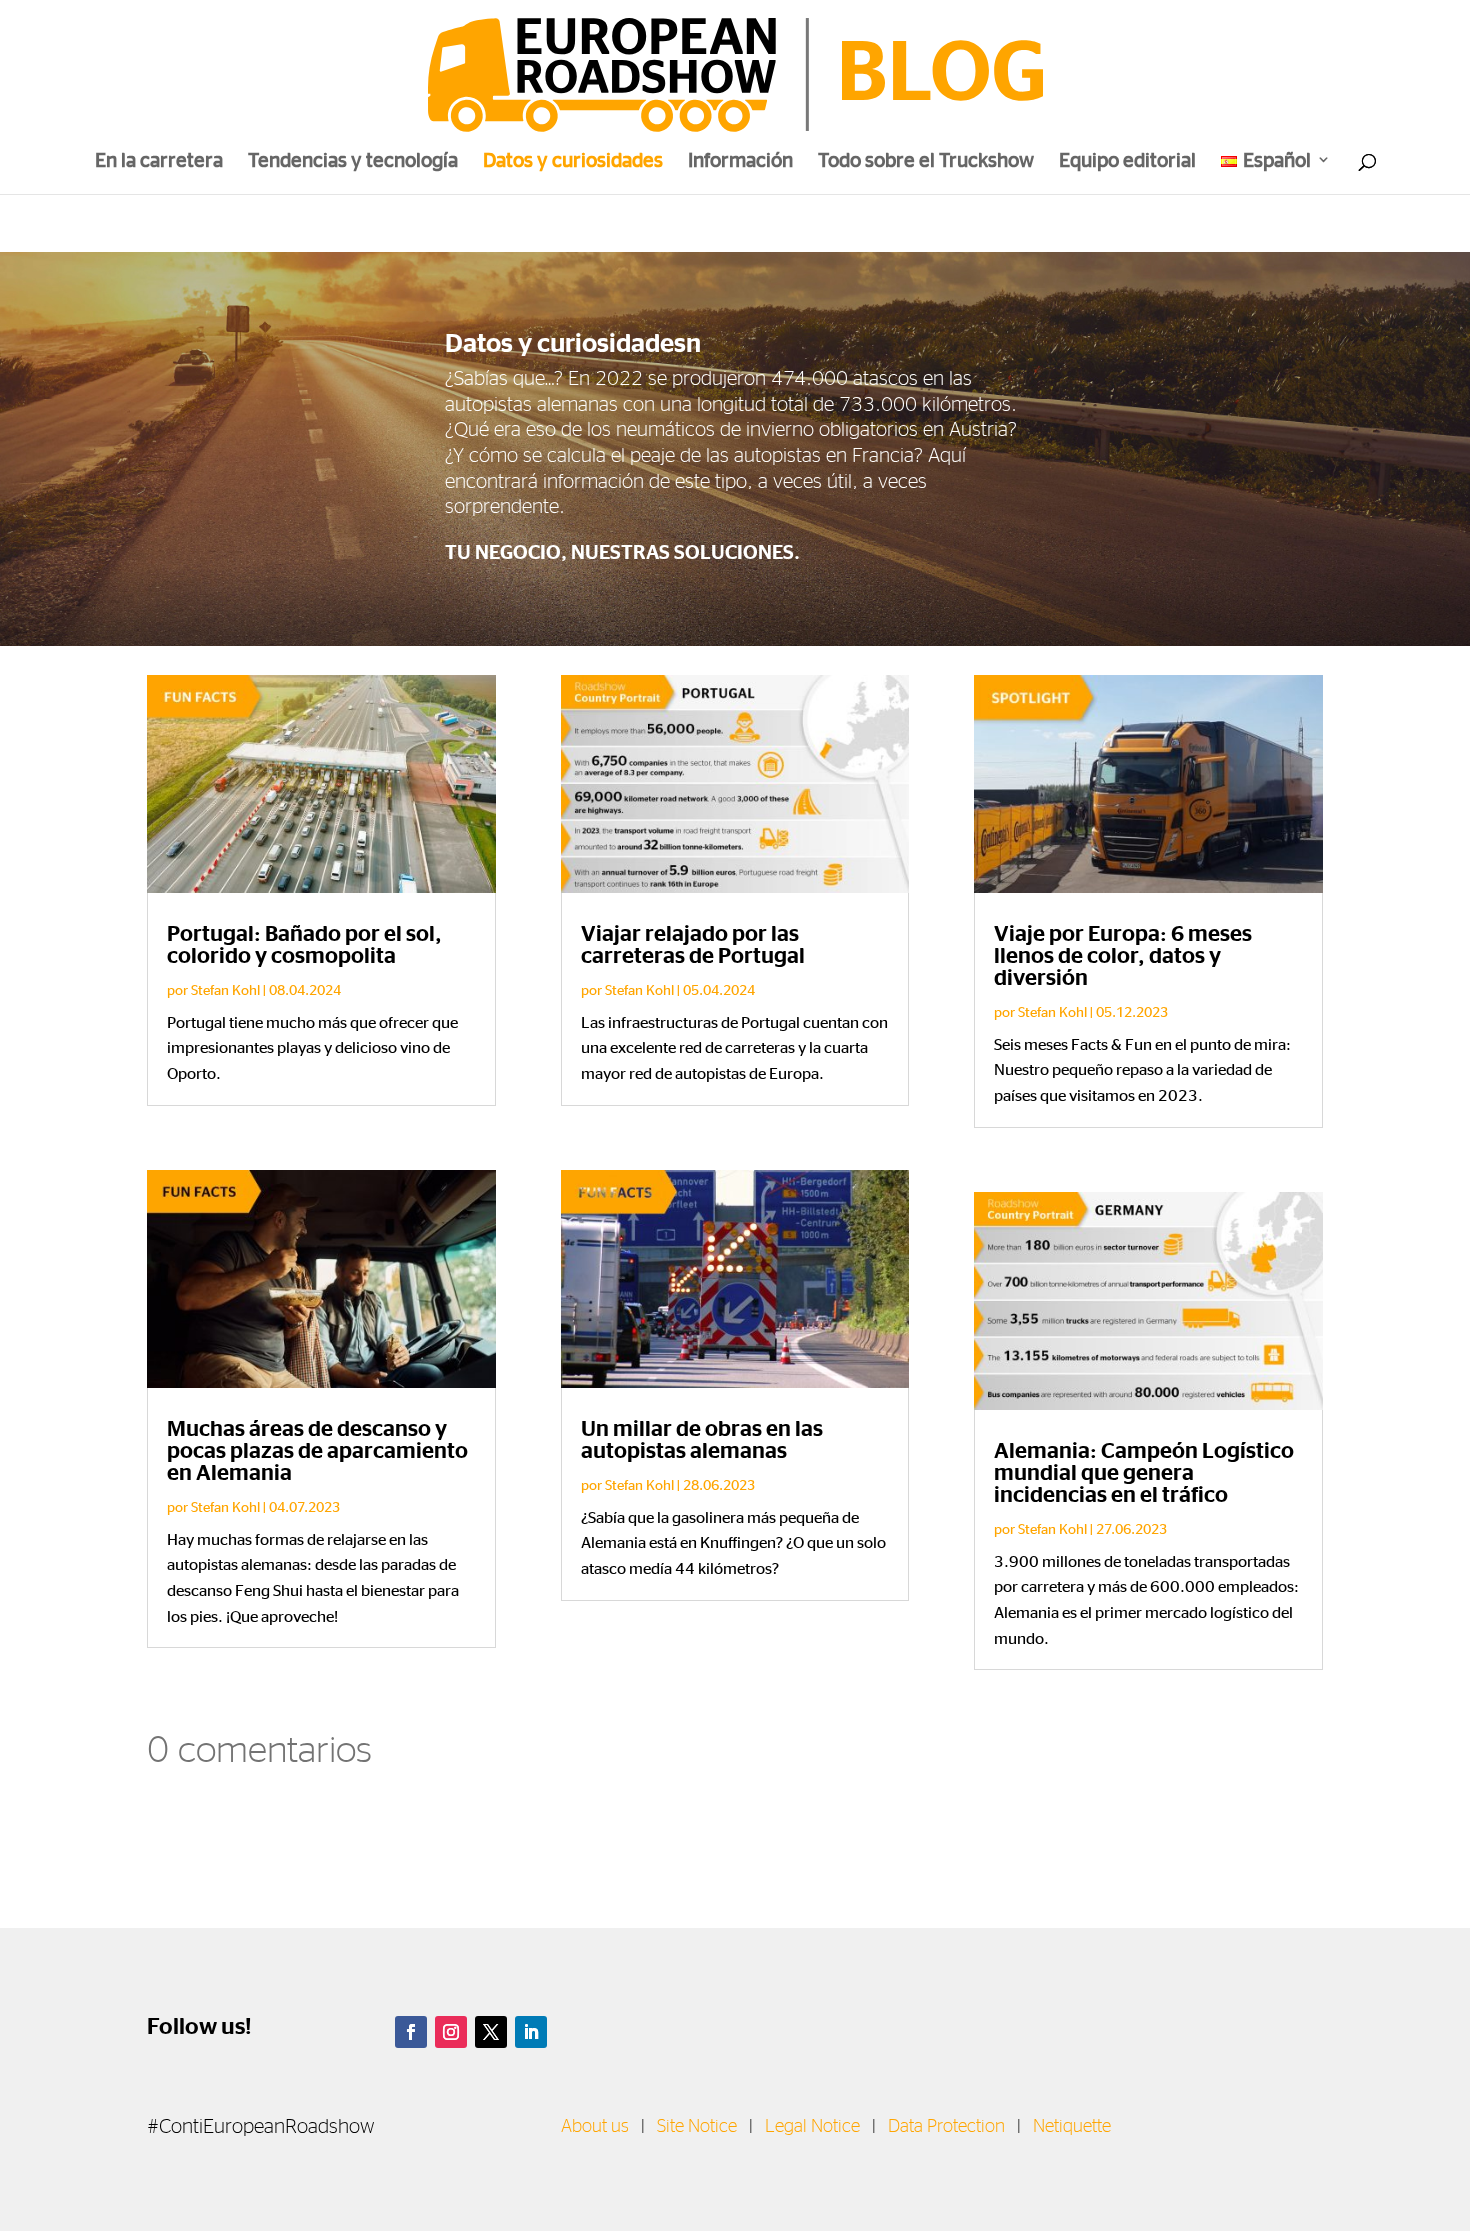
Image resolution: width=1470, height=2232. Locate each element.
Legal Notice (812, 2127)
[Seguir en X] (491, 2032)
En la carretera (159, 162)
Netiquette (1072, 2127)
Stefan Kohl (225, 989)
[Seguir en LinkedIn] (531, 2032)
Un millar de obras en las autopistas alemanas (702, 1440)
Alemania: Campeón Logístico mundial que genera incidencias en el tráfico (1144, 1473)
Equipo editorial (1127, 162)
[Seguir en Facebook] (411, 2032)
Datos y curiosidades (573, 162)
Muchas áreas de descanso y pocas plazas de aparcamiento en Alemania (317, 1451)
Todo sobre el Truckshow (926, 162)
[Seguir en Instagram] (451, 2032)
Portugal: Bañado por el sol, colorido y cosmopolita (304, 945)
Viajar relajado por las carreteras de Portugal (693, 945)
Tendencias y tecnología (353, 162)
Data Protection (946, 2127)
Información (740, 162)
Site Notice (697, 2127)
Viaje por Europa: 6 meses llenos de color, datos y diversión (1123, 956)
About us (595, 2127)
